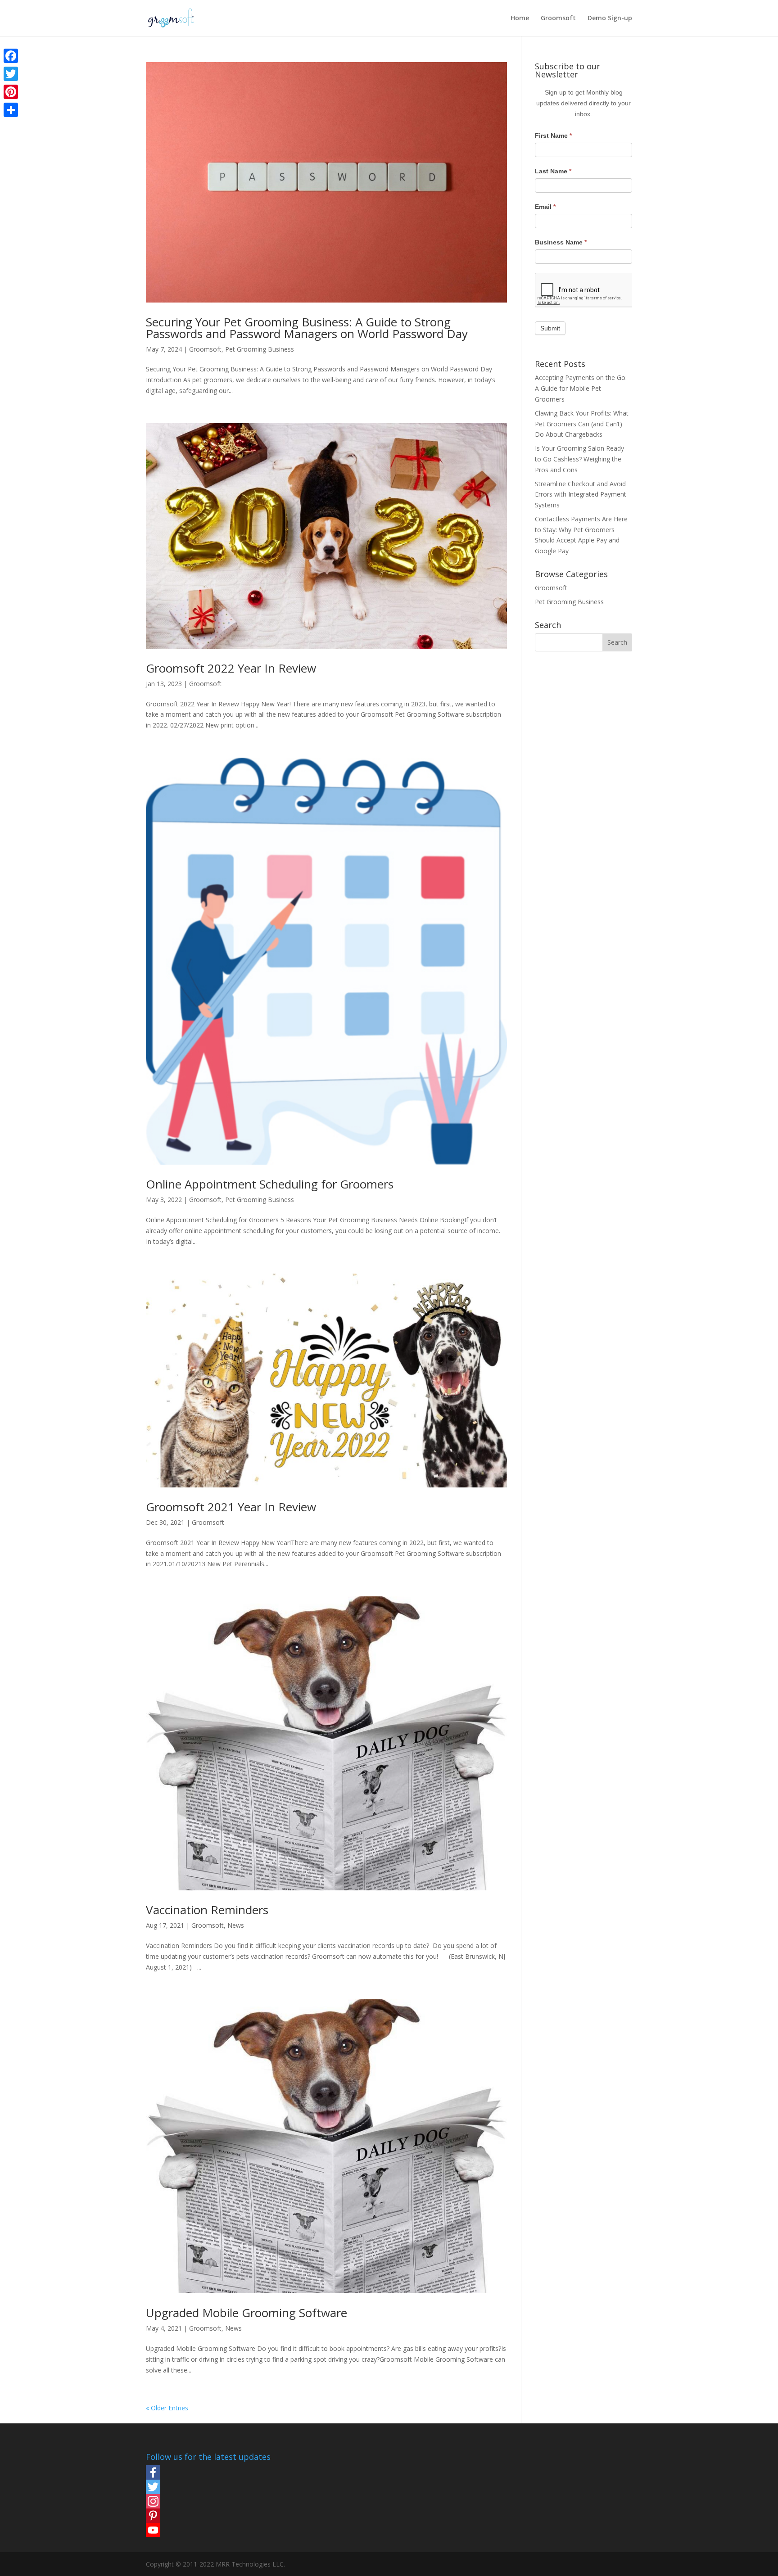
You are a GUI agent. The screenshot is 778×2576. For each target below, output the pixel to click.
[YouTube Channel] (208, 2530)
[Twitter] (208, 2487)
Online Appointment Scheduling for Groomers (270, 1184)
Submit (550, 328)
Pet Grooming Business (260, 349)
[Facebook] (208, 2472)
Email (545, 207)
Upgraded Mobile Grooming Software (247, 2313)
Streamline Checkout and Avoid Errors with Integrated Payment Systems (581, 495)
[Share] (11, 110)
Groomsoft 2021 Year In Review (231, 1507)
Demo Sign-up (610, 18)
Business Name (561, 242)
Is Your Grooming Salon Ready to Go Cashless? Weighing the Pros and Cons (579, 459)
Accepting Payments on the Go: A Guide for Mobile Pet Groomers (581, 388)
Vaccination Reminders (207, 1910)
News (236, 1925)
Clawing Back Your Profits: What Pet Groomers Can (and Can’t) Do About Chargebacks (582, 424)
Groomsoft (558, 18)
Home (520, 18)
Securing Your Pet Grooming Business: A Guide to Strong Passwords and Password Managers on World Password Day (307, 328)
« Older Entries (167, 2408)
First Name (553, 136)
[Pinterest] (208, 2516)
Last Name (553, 171)
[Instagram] (208, 2501)
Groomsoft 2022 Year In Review (231, 668)
